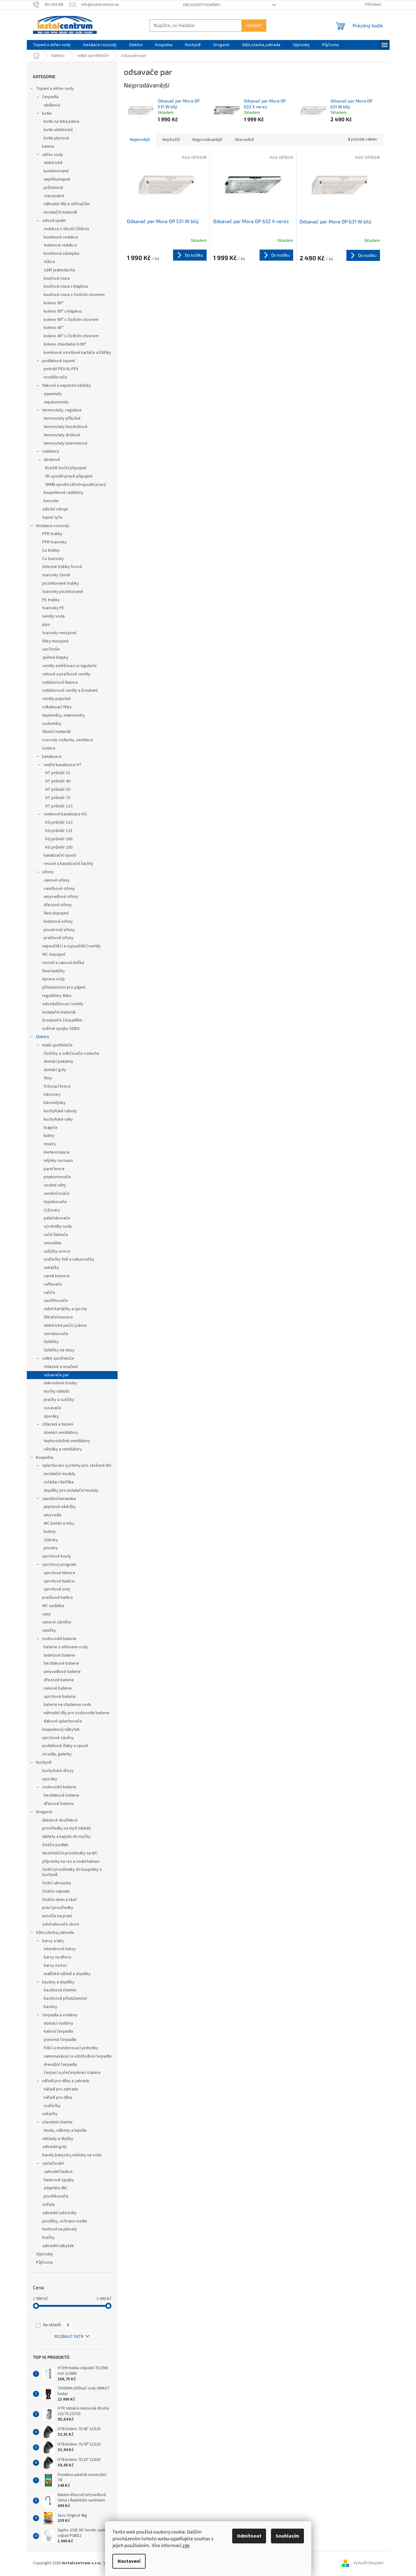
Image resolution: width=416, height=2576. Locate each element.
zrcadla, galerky (57, 1754)
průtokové (53, 188)
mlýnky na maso (58, 1161)
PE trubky (51, 600)
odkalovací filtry (57, 707)
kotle (47, 114)
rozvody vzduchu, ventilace (68, 740)
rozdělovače (55, 377)
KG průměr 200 (59, 847)
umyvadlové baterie (62, 1672)
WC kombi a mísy (59, 1523)
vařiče (49, 1293)
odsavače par (56, 1375)
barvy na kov (55, 1966)
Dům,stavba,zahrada (55, 1933)
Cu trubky (51, 550)
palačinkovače (57, 1218)
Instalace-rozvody (53, 526)
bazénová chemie (60, 1990)
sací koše (51, 649)
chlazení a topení (58, 1424)
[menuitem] (52, 45)
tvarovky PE (53, 608)
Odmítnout (249, 2536)
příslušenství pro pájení (64, 987)
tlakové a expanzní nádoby (67, 386)
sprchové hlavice (59, 1573)
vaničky (49, 1630)
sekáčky (51, 1268)
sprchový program (59, 1565)
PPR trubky (52, 534)
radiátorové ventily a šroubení (70, 690)
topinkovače (55, 1202)
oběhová (52, 105)
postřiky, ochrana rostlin (65, 2221)
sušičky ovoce (57, 1251)
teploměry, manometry (64, 715)
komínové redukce (61, 237)
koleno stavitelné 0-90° (65, 344)
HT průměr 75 (58, 798)
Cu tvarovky (53, 559)
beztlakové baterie (61, 1663)
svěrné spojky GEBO (61, 1029)
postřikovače (56, 2196)
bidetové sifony (58, 922)
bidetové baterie (59, 1655)
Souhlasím (287, 2536)
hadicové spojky (59, 2180)
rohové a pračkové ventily (66, 674)
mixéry (50, 1144)
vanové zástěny (57, 1622)
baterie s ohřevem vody (66, 1647)
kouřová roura (57, 278)
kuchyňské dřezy (58, 1771)
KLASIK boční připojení (66, 468)
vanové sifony (57, 880)
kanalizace (52, 757)
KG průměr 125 (59, 831)
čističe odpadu (56, 1891)
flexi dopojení (56, 913)
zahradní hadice (58, 2172)
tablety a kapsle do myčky (66, 1837)
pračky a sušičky (59, 1400)
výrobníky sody (58, 1226)
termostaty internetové (66, 443)
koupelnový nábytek (61, 1730)
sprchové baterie (60, 1697)
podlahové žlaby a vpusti (65, 1746)
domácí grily (55, 1070)
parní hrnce (54, 1169)
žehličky (51, 1342)
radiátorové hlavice (60, 682)
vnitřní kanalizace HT (63, 765)
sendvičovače (57, 1194)
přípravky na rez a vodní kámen (71, 1862)
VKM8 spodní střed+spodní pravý (76, 485)
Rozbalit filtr (69, 2337)
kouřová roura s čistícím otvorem (74, 295)
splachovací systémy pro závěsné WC (77, 1466)
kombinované (56, 171)
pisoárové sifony (59, 930)
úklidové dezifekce (60, 1820)
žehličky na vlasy (59, 1350)
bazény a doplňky (58, 1982)
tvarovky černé (56, 575)
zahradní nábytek (58, 2246)
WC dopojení (54, 954)
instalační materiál (60, 212)
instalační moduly (60, 1474)
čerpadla (50, 97)
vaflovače (53, 1284)
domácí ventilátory (61, 1433)
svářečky (52, 2106)
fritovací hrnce (57, 1086)
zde (186, 2546)
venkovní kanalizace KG (65, 814)
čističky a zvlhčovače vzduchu (71, 1054)
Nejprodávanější (207, 140)
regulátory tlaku (57, 996)
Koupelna (45, 1458)
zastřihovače (56, 1301)
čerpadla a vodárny (60, 2015)
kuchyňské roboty (60, 1111)
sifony (48, 872)
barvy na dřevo (58, 1957)
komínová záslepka (61, 254)
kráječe (51, 1128)
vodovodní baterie (59, 1639)
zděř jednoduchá (59, 270)
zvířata (48, 2205)
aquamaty (53, 394)
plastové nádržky (60, 1507)
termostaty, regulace (62, 410)
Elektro (43, 1037)
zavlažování (53, 2163)
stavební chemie (57, 2122)
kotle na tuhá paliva (61, 122)
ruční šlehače (56, 1235)
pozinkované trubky (61, 583)
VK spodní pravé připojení (69, 476)
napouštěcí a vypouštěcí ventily (71, 946)
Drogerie (44, 1812)
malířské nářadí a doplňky (67, 1974)
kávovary (52, 1094)
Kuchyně (44, 1762)
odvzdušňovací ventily (63, 1004)
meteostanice (57, 1152)
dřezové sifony (58, 905)
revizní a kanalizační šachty (69, 864)
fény (48, 1078)
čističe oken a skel (59, 1900)
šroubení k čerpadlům (62, 1020)
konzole (51, 501)
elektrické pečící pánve (65, 1326)
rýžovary (52, 1210)
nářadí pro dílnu (58, 2098)
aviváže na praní (57, 1916)
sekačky (50, 2114)
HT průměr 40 (58, 781)
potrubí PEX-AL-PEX (61, 369)
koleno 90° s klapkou (63, 311)
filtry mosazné (55, 641)
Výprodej (44, 2254)
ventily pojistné (56, 699)
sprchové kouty (57, 1556)
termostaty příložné (62, 418)
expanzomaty (56, 402)
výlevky (51, 1540)
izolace (49, 748)
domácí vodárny (59, 2023)
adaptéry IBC (56, 2188)
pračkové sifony (59, 938)
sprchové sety (57, 1589)
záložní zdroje (55, 509)
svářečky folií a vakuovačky (69, 1259)
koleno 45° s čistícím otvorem (71, 336)
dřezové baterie (59, 1680)
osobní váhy (55, 1185)
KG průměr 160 (59, 839)
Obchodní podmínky (202, 5)
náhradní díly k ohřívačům (67, 204)
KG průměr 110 (59, 822)
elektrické (53, 163)
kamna (48, 146)
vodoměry (52, 724)
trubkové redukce (60, 245)
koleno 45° (54, 328)
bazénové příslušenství (65, 1998)
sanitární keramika (59, 1499)
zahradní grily (55, 2147)
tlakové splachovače (63, 1721)
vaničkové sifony (59, 889)
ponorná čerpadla (60, 2040)
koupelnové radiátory (64, 493)
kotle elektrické (58, 130)
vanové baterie (58, 1688)
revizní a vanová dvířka (63, 963)
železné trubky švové (62, 567)
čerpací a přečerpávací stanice (72, 2073)
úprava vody (54, 979)
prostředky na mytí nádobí (67, 1828)
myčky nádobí (57, 1391)
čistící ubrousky (57, 1883)
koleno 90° (54, 303)
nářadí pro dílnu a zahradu (66, 2081)
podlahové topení (59, 361)
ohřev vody (53, 155)
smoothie (53, 1243)
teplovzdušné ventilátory (67, 1441)
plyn (46, 625)
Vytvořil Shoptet (368, 2563)
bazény (50, 2007)
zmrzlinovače (56, 1334)
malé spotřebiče (57, 1045)
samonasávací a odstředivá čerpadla (78, 2056)
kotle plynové (56, 138)
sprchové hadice (59, 1581)
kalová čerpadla (58, 2031)
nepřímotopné (57, 179)
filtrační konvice (58, 1317)
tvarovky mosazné (59, 633)
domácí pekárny (59, 1062)
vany (46, 1614)
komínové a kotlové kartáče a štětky (77, 353)
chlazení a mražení (61, 1367)
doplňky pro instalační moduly (71, 1490)
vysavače (53, 1408)
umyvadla (53, 1515)
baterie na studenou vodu (67, 1705)
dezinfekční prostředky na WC (70, 1853)
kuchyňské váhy (58, 1119)
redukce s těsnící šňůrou (66, 229)
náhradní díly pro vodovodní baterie (77, 1713)
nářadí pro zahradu (61, 2089)
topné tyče (52, 518)
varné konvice (57, 1276)
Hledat (254, 25)
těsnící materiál (56, 732)
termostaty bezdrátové (66, 427)
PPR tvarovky (55, 542)
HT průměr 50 (58, 790)
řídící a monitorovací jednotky (71, 2048)
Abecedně (244, 140)
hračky (48, 2238)
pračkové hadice (58, 1598)
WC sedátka (53, 1606)
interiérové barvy (60, 1949)
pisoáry (51, 1548)
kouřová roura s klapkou (66, 286)
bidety (50, 1532)
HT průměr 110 (59, 806)
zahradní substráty (59, 2213)
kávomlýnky (55, 1103)
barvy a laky (53, 1941)
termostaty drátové (62, 435)
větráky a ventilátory (63, 1449)
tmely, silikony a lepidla (65, 2130)
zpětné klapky (55, 658)
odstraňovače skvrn (61, 1924)
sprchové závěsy (58, 1738)
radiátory (51, 451)
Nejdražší (171, 140)
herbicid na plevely (60, 2229)
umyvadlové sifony (61, 897)
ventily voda (53, 616)
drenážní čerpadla (60, 2065)
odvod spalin (54, 221)
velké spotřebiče (58, 1358)
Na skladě (56, 2325)
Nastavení (129, 2561)
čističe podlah (55, 1845)
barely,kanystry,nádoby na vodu (72, 2155)
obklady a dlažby (58, 2139)
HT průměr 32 (58, 773)
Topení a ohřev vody (55, 89)
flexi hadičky (54, 971)
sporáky (51, 1416)
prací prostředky (58, 1908)
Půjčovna (44, 2262)
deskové (52, 460)
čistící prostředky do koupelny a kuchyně (72, 1872)
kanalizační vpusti (60, 855)
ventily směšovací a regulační (69, 666)
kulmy (49, 1136)
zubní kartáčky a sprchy (65, 1309)
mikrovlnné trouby (61, 1383)
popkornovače (57, 1177)
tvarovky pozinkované (63, 592)
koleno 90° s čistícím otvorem (71, 320)
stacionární (54, 196)
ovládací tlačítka (59, 1482)
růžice (49, 262)
